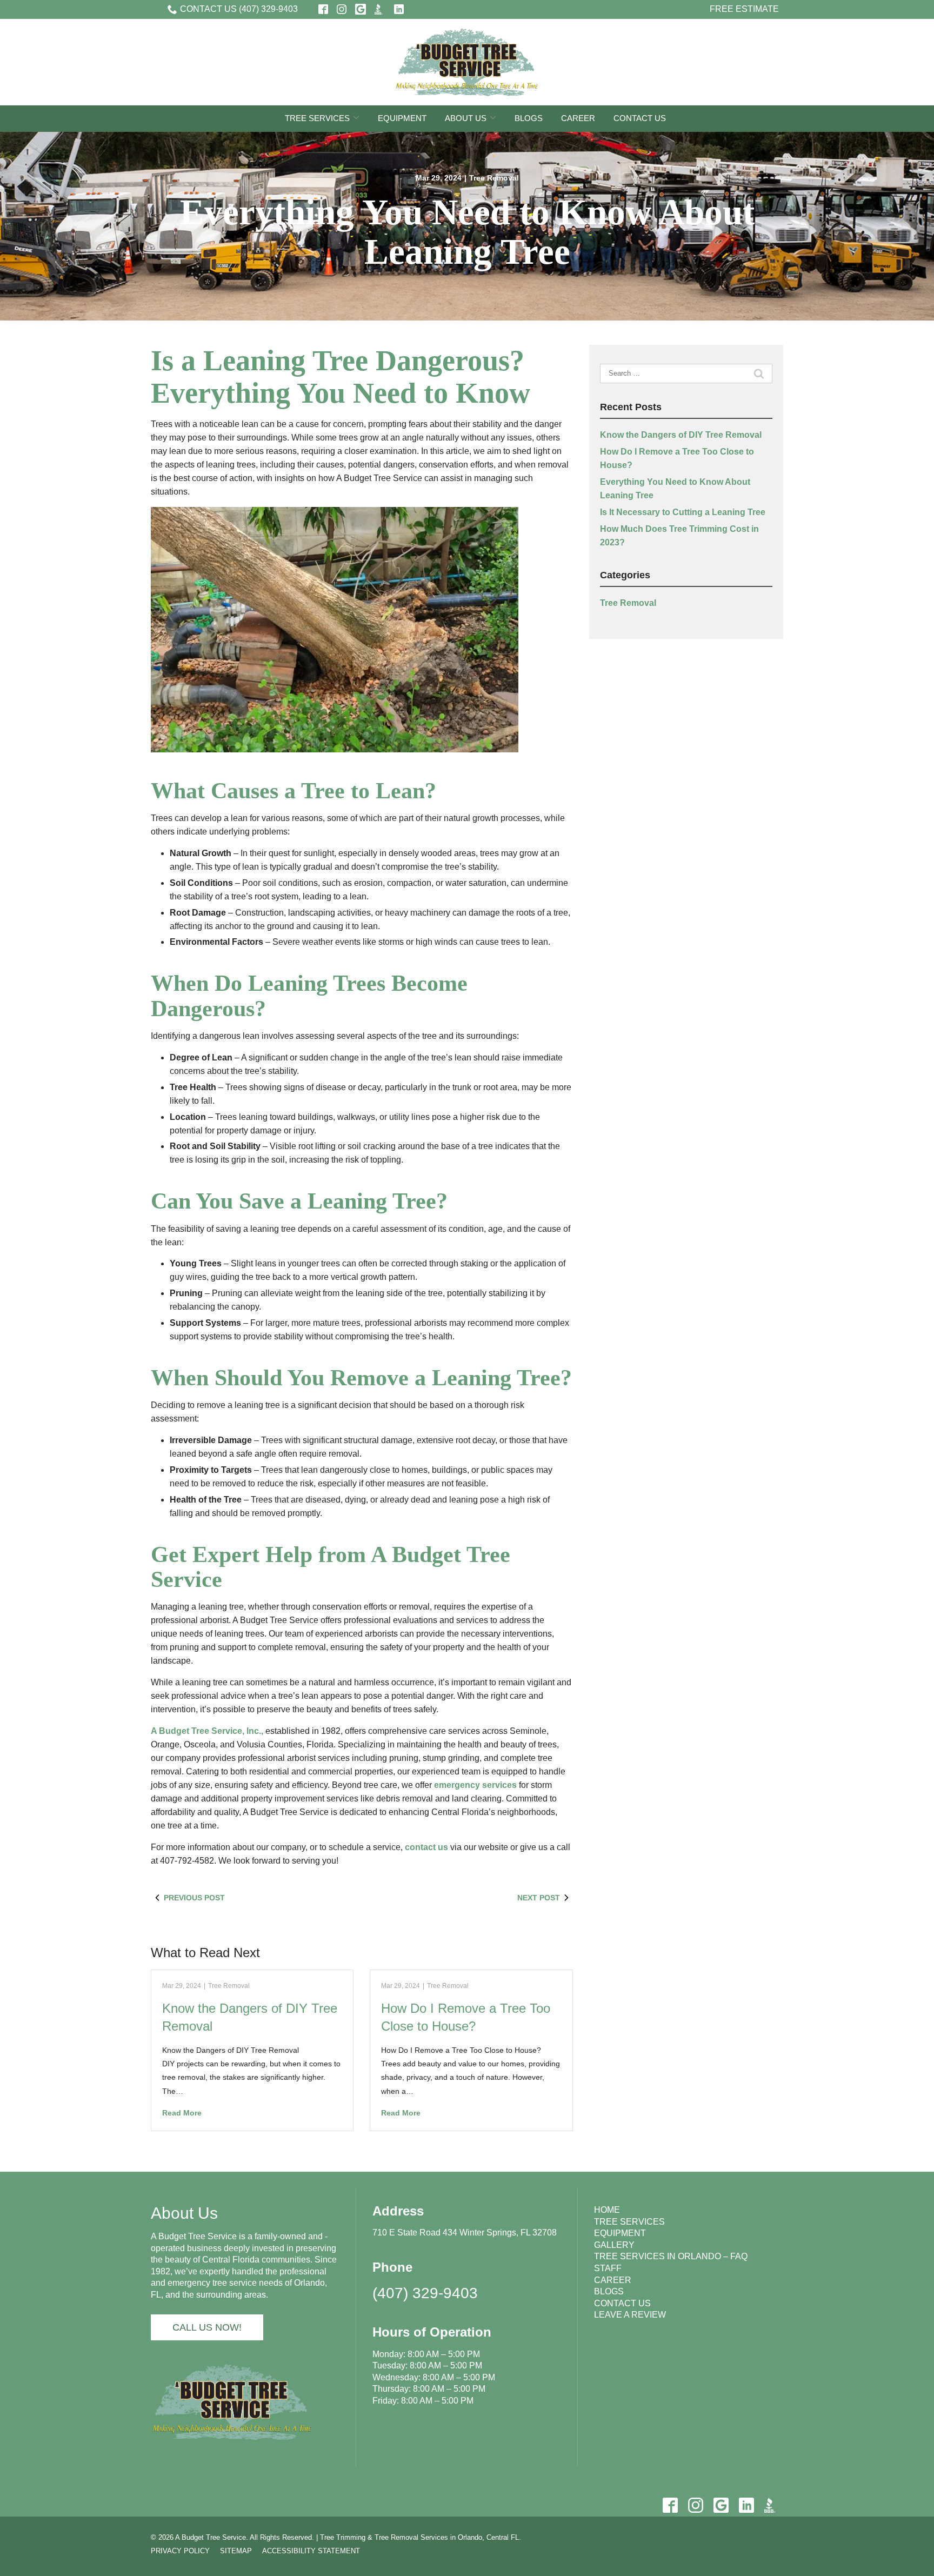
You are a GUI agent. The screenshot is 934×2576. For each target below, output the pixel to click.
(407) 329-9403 (425, 2293)
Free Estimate (744, 9)
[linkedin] (746, 2505)
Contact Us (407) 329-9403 (239, 9)
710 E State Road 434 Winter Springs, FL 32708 (465, 2233)
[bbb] (772, 2505)
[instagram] (695, 2505)
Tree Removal (494, 178)
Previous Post (194, 1898)
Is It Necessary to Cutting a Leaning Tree (683, 512)
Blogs (529, 118)
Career (578, 118)
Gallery (614, 2245)
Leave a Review (630, 2315)
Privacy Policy (180, 2551)
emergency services (475, 1785)
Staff (608, 2268)
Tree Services (317, 118)
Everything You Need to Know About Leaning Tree (467, 232)
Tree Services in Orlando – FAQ (671, 2256)
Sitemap (236, 2551)
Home (607, 2210)
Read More (182, 2113)
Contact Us (640, 118)
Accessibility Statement (311, 2551)
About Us (466, 118)
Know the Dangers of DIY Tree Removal (681, 435)
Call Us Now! (207, 2327)
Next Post (539, 1898)
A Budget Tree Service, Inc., (207, 1731)
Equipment (402, 118)
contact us (426, 1847)
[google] (721, 2505)
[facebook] (670, 2505)
